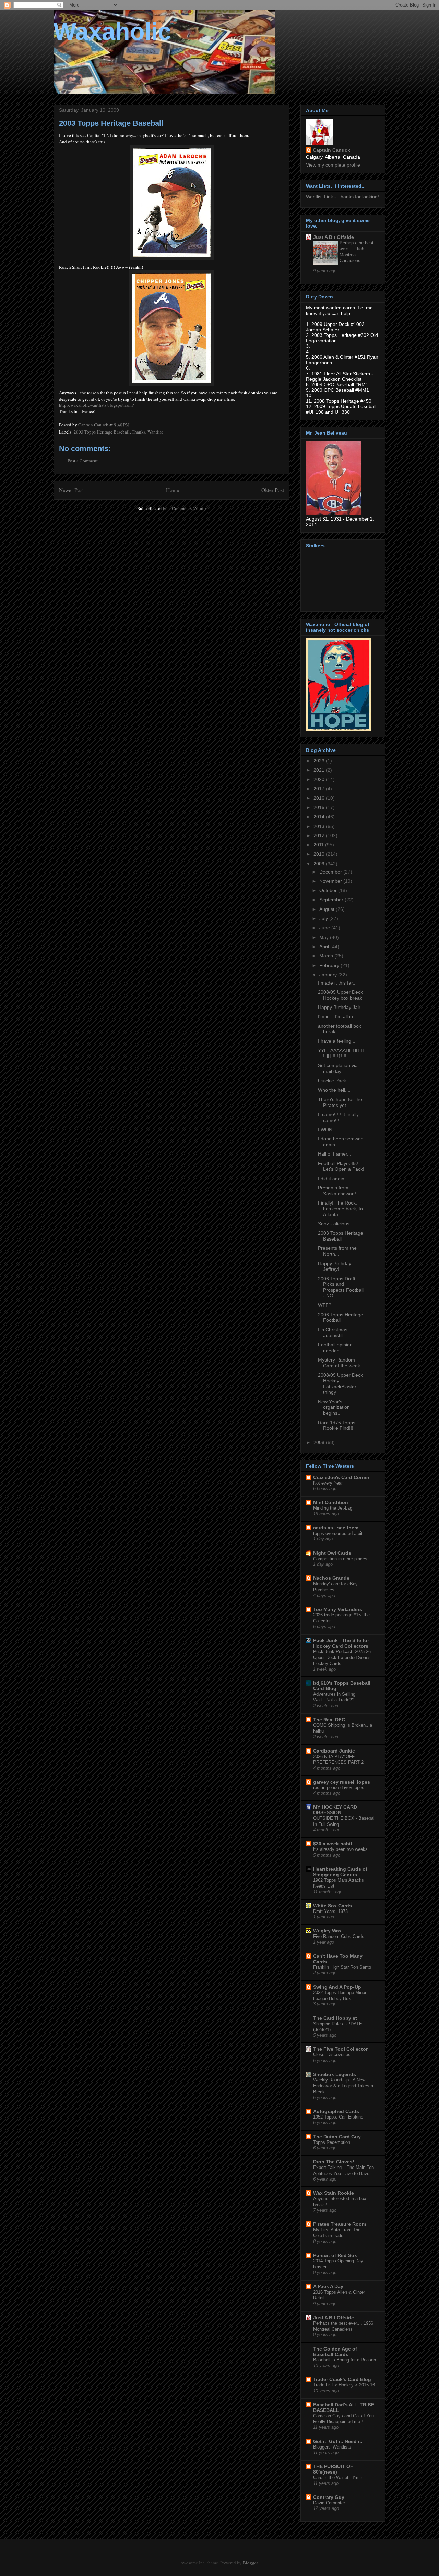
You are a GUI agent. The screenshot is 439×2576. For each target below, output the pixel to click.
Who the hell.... (334, 1090)
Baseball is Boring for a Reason (345, 2360)
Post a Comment (83, 461)
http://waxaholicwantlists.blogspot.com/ (97, 405)
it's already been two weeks (340, 1849)
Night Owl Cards (332, 1553)
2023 (320, 761)
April (325, 947)
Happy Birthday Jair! (340, 1007)
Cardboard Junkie (334, 1751)
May (325, 937)
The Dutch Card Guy (337, 2137)
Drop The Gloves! (334, 2162)
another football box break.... (340, 1029)
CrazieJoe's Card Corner (341, 1477)
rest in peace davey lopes (339, 1788)
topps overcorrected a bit (338, 1533)
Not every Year (328, 1483)
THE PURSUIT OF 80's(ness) (333, 2469)
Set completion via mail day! (338, 1068)
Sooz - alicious (334, 1224)
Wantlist (155, 432)
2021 (320, 770)
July (324, 918)
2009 (320, 864)
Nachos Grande (331, 1578)
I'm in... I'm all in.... (338, 1016)
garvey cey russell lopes (342, 1782)
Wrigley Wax (327, 1931)
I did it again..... (335, 1179)
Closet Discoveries (332, 2055)
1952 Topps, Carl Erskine (338, 2117)
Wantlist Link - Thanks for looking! (342, 197)
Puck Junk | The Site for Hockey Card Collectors (341, 1643)
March (327, 956)
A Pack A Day (328, 2286)
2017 (320, 789)
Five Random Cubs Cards (339, 1936)
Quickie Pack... (334, 1081)
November (331, 881)
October (329, 890)
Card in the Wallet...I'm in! (339, 2477)
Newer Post (71, 490)
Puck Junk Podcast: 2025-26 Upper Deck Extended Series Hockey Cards (342, 1658)
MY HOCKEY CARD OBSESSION (335, 1810)
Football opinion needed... (335, 1348)
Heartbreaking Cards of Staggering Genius (340, 1872)
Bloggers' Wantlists (332, 2447)
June (325, 928)
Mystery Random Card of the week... (341, 1363)
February (330, 965)
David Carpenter (329, 2503)
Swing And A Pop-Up (337, 1987)
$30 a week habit (333, 1844)
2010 (320, 854)
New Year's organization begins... (334, 1407)
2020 (320, 779)
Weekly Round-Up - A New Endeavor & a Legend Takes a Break (343, 2086)
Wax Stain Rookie (334, 2193)
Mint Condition (331, 1502)
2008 (320, 1442)
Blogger (250, 2563)
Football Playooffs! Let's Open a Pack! (341, 1166)
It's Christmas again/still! (333, 1333)
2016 (320, 798)
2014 (320, 817)
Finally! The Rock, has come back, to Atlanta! (340, 1209)
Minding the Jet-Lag (333, 1508)
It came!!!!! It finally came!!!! (338, 1117)
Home (173, 490)
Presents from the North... (337, 1251)
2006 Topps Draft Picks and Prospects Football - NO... (341, 1287)
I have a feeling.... (337, 1041)
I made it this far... (337, 983)
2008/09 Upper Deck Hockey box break (340, 995)
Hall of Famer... (335, 1154)
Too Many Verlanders (338, 1609)
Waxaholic (112, 32)
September (332, 900)
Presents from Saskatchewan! (337, 1191)
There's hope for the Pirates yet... (340, 1102)
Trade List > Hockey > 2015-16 (344, 2385)
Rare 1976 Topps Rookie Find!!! (337, 1425)
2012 (320, 835)
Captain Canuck (331, 150)
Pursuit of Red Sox (335, 2255)
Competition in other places (340, 1559)
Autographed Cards (336, 2111)
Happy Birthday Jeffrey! (335, 1266)
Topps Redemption (332, 2142)
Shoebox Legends (335, 2074)
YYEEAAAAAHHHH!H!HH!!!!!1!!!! (341, 1053)
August (328, 909)
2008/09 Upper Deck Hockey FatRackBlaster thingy (340, 1383)
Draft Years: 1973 (330, 1911)
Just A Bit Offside (334, 237)
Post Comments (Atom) (184, 508)
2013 (320, 826)
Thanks (139, 432)
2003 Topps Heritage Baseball (102, 432)
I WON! (326, 1130)
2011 (319, 845)
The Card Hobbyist (335, 2018)
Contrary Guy (329, 2497)
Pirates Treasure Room (340, 2224)
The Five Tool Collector (340, 2049)
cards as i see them (336, 1528)
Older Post (273, 490)
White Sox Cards (333, 1906)
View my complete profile (333, 165)
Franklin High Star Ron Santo (342, 1967)
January (329, 975)
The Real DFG (329, 1720)
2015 (320, 807)
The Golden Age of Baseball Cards (335, 2352)
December (331, 872)
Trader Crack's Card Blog (342, 2379)
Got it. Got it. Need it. (338, 2441)
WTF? (325, 1305)
